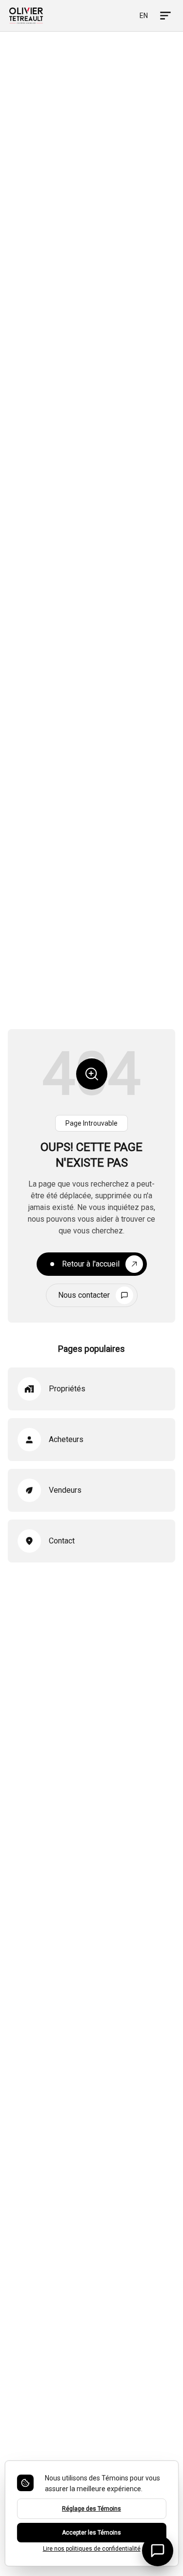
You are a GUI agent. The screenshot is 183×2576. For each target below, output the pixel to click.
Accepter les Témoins (91, 2533)
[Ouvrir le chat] (158, 2551)
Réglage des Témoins (91, 2509)
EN (144, 16)
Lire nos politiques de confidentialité (92, 2549)
